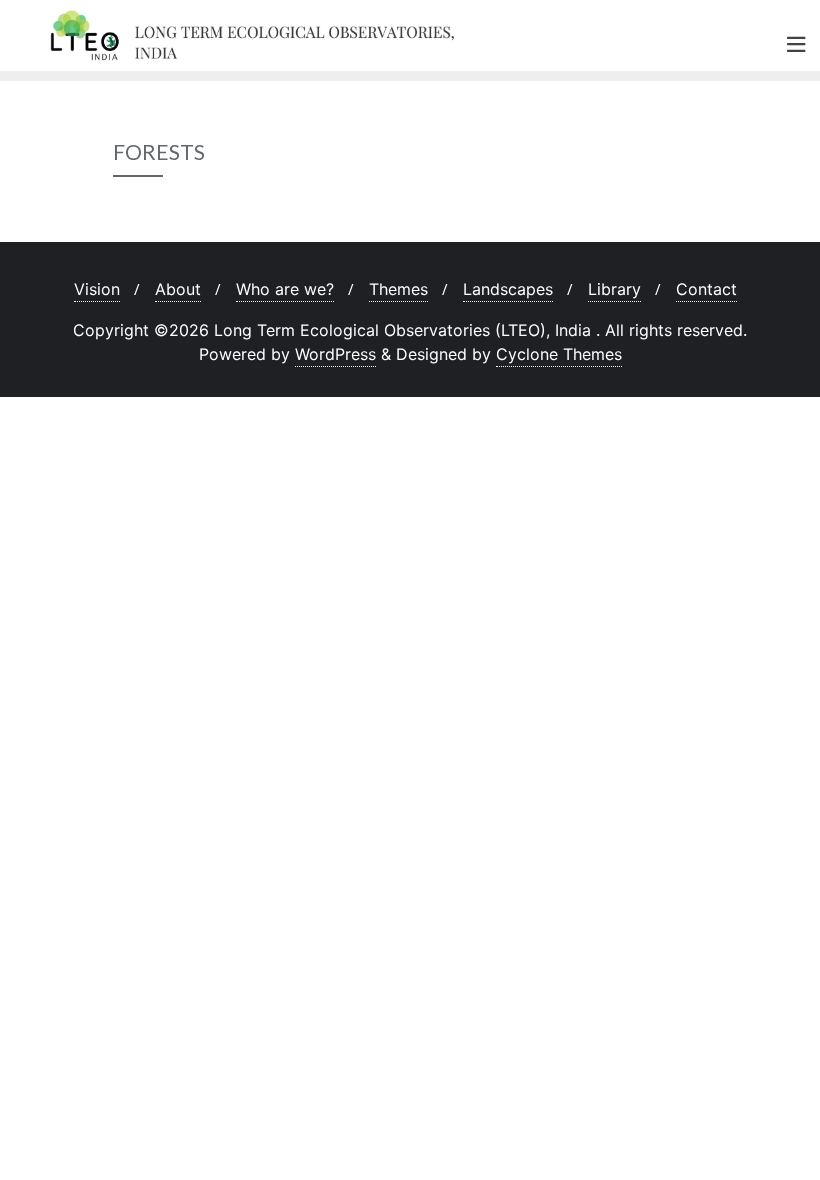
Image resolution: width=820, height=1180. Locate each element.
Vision (97, 289)
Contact (706, 289)
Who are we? (285, 289)
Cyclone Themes (559, 354)
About (178, 289)
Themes (398, 289)
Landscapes (508, 289)
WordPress (335, 354)
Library (614, 289)
